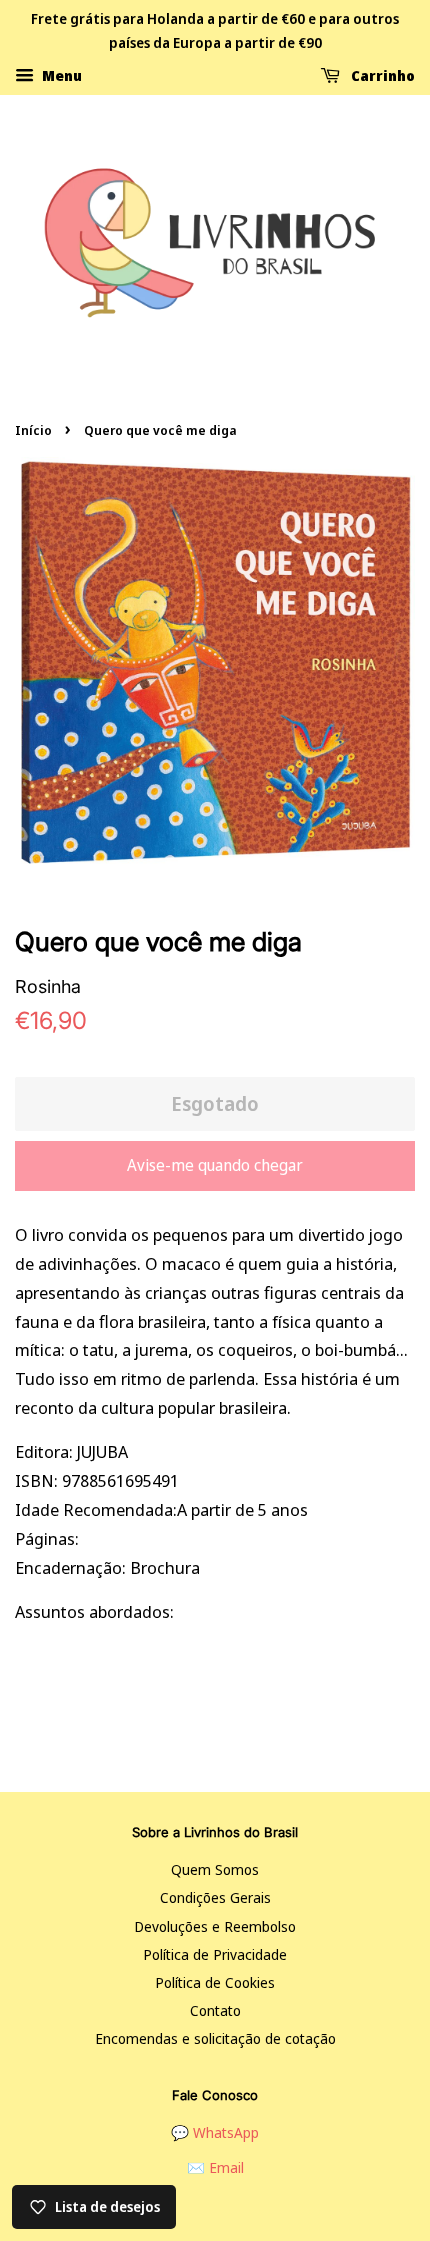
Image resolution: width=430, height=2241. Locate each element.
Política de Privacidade (215, 1954)
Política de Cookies (215, 1982)
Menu (60, 74)
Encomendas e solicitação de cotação (215, 2038)
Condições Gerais (215, 1897)
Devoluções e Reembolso (215, 1926)
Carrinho (381, 74)
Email (226, 2167)
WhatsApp (226, 2132)
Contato (215, 2010)
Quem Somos (215, 1869)
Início (33, 430)
